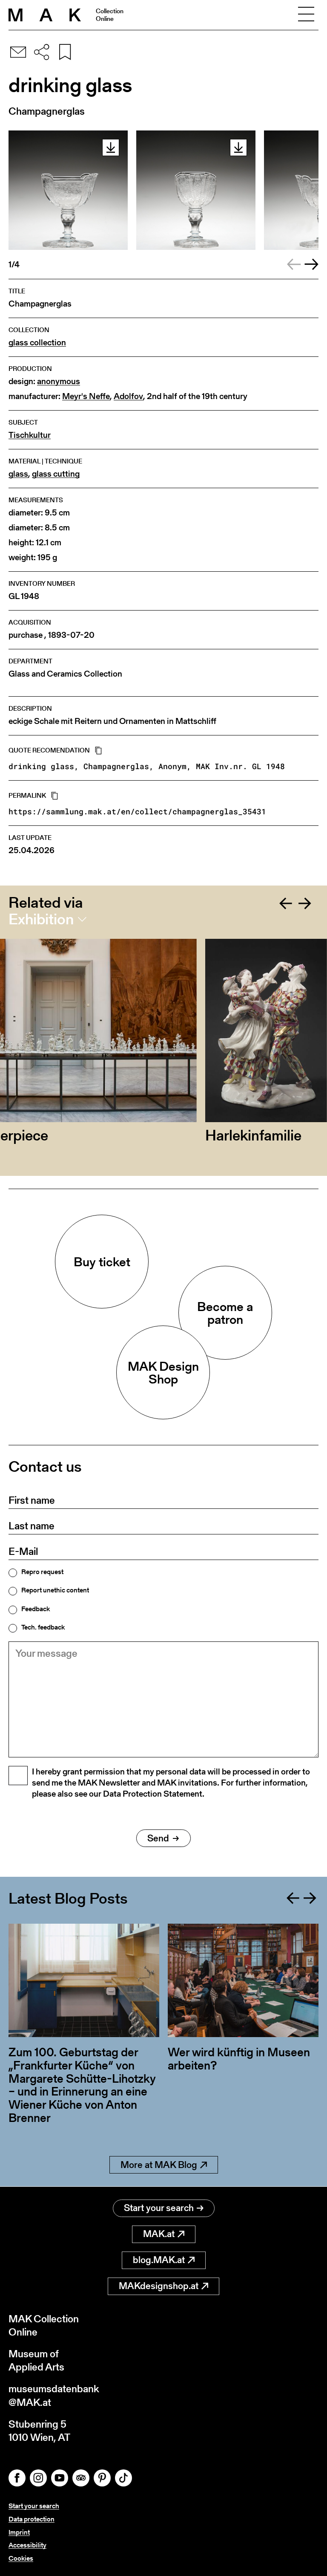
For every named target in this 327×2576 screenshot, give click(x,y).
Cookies (21, 2558)
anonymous (59, 381)
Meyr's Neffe (86, 396)
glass (18, 474)
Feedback (36, 1609)
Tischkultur (30, 435)
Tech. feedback (43, 1627)
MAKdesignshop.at (159, 2286)
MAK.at (159, 2234)
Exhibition (41, 919)
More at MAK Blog (159, 2165)
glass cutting (56, 474)
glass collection (37, 343)
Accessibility (27, 2545)
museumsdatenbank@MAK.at (54, 2395)
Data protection (32, 2519)
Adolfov (128, 396)
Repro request (42, 1572)
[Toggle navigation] (306, 15)
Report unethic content (55, 1590)
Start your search (159, 2208)
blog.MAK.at (159, 2260)
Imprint (19, 2532)
